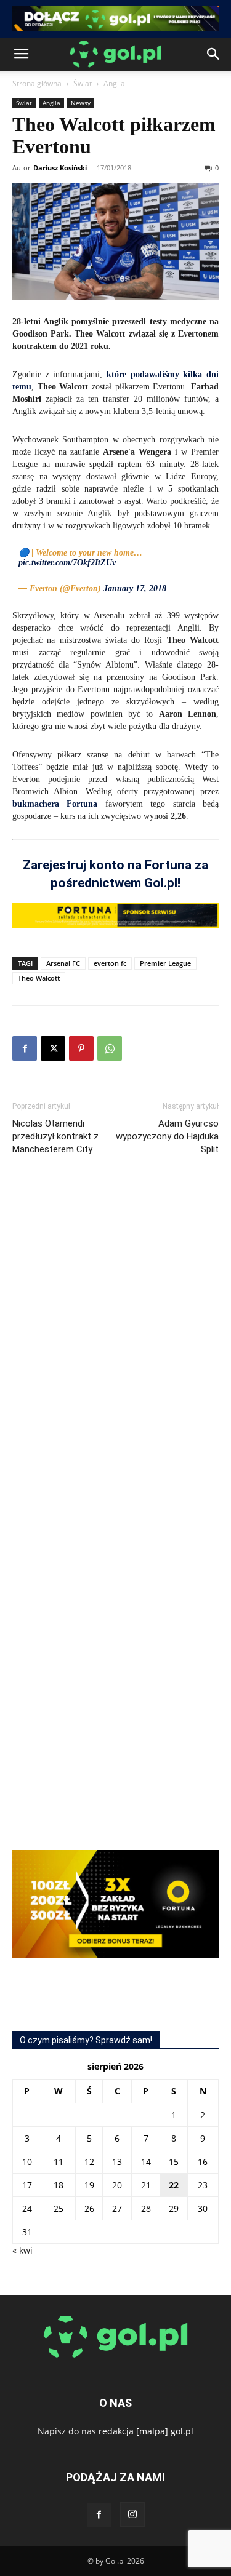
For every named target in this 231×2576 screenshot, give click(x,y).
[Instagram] (132, 2514)
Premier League (165, 963)
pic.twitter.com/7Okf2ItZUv (67, 563)
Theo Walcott (39, 978)
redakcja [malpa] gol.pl (146, 2431)
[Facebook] (25, 1048)
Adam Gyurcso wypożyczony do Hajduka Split (167, 1136)
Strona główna (37, 83)
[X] (53, 1048)
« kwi (22, 2250)
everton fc (110, 963)
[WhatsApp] (110, 1048)
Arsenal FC (63, 963)
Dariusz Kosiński (60, 168)
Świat (83, 83)
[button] (21, 54)
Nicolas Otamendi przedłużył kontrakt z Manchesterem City (55, 1136)
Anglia (114, 83)
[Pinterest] (81, 1048)
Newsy (81, 103)
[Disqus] (115, 1349)
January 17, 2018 (135, 588)
